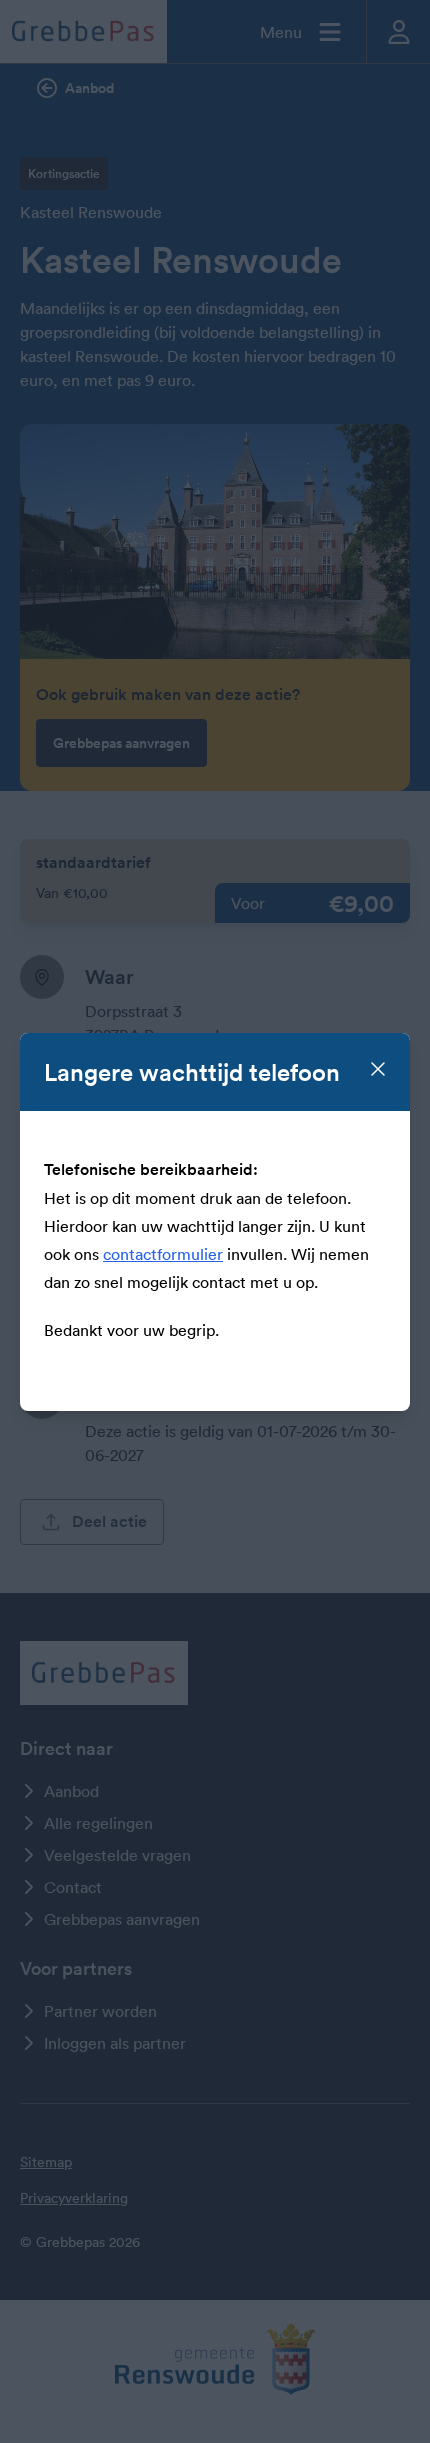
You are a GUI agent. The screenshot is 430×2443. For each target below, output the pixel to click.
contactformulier (163, 1254)
